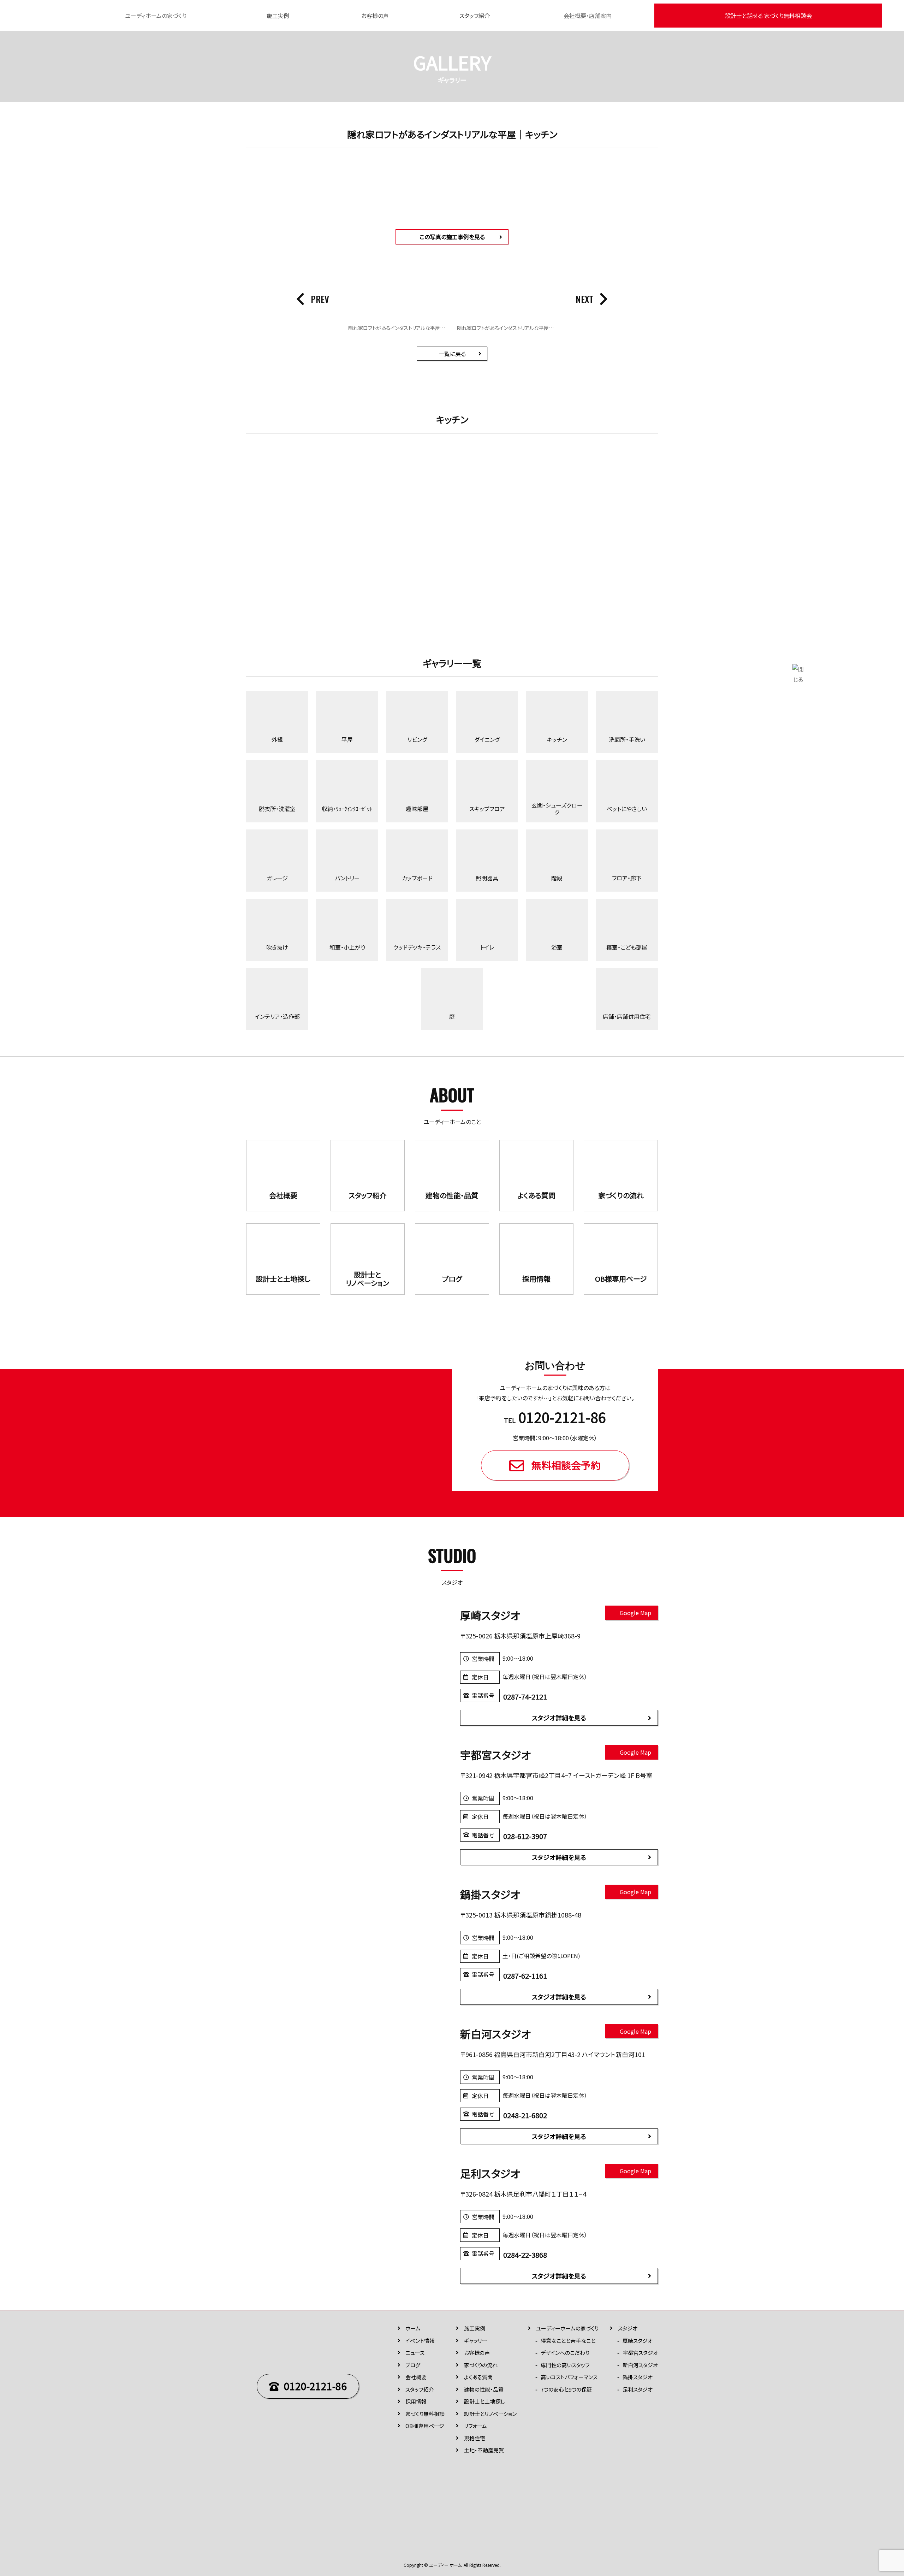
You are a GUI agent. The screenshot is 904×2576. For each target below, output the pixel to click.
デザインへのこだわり (565, 2353)
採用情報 (416, 2401)
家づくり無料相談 (425, 2414)
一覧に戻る (452, 354)
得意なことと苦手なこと (568, 2341)
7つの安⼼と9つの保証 (566, 2389)
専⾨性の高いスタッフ (565, 2365)
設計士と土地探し (484, 2401)
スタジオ (628, 2328)
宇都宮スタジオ (640, 2353)
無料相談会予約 (566, 1465)
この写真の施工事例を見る (452, 237)
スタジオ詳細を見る (559, 1718)
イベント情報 (420, 2341)
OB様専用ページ (425, 2426)
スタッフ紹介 (475, 16)
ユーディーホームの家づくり (567, 2328)
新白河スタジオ (640, 2365)
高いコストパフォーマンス (569, 2377)
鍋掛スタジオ (638, 2377)
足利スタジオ (638, 2389)
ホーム (413, 2328)
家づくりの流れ (481, 2365)
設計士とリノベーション (490, 2414)
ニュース (415, 2353)
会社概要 (416, 2377)
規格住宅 (475, 2438)
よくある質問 (478, 2377)
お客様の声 (375, 16)
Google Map (635, 1613)
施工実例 (278, 16)
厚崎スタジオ (638, 2341)
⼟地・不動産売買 (484, 2450)
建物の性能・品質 (484, 2389)
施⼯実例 (475, 2328)
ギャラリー (476, 2341)
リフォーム (475, 2426)
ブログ (413, 2365)
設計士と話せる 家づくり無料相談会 (768, 16)
